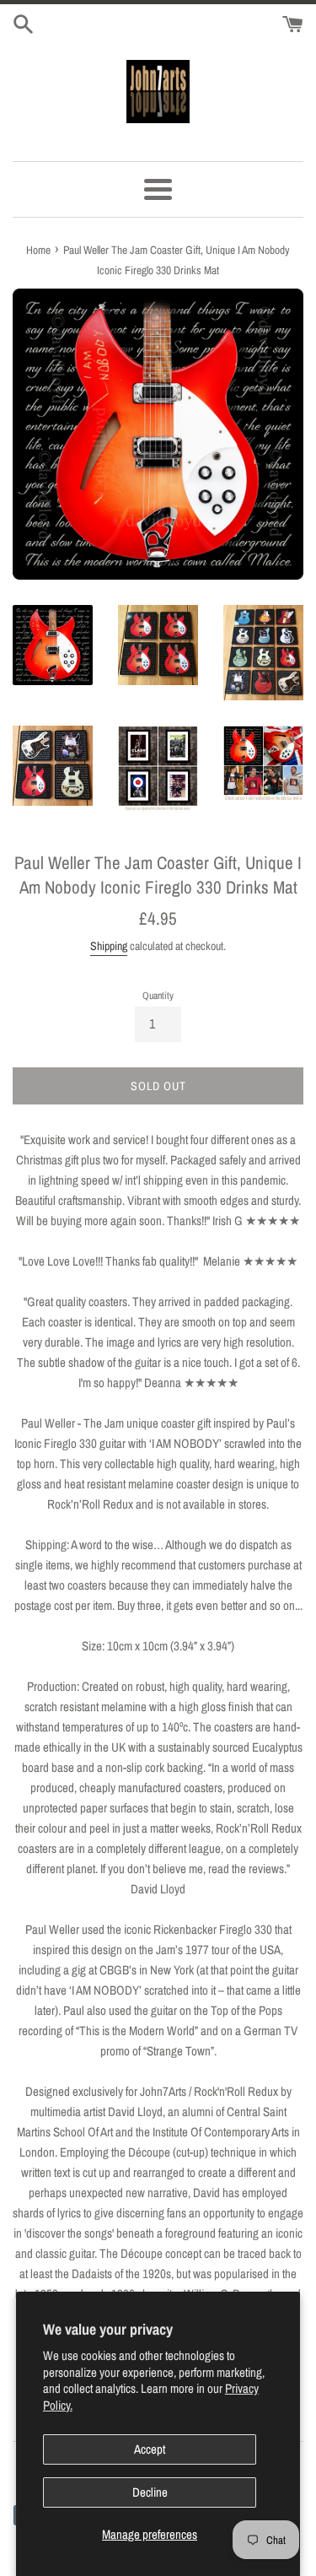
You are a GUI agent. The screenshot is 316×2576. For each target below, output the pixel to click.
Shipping (109, 946)
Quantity (158, 996)
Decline (150, 2492)
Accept (150, 2449)
